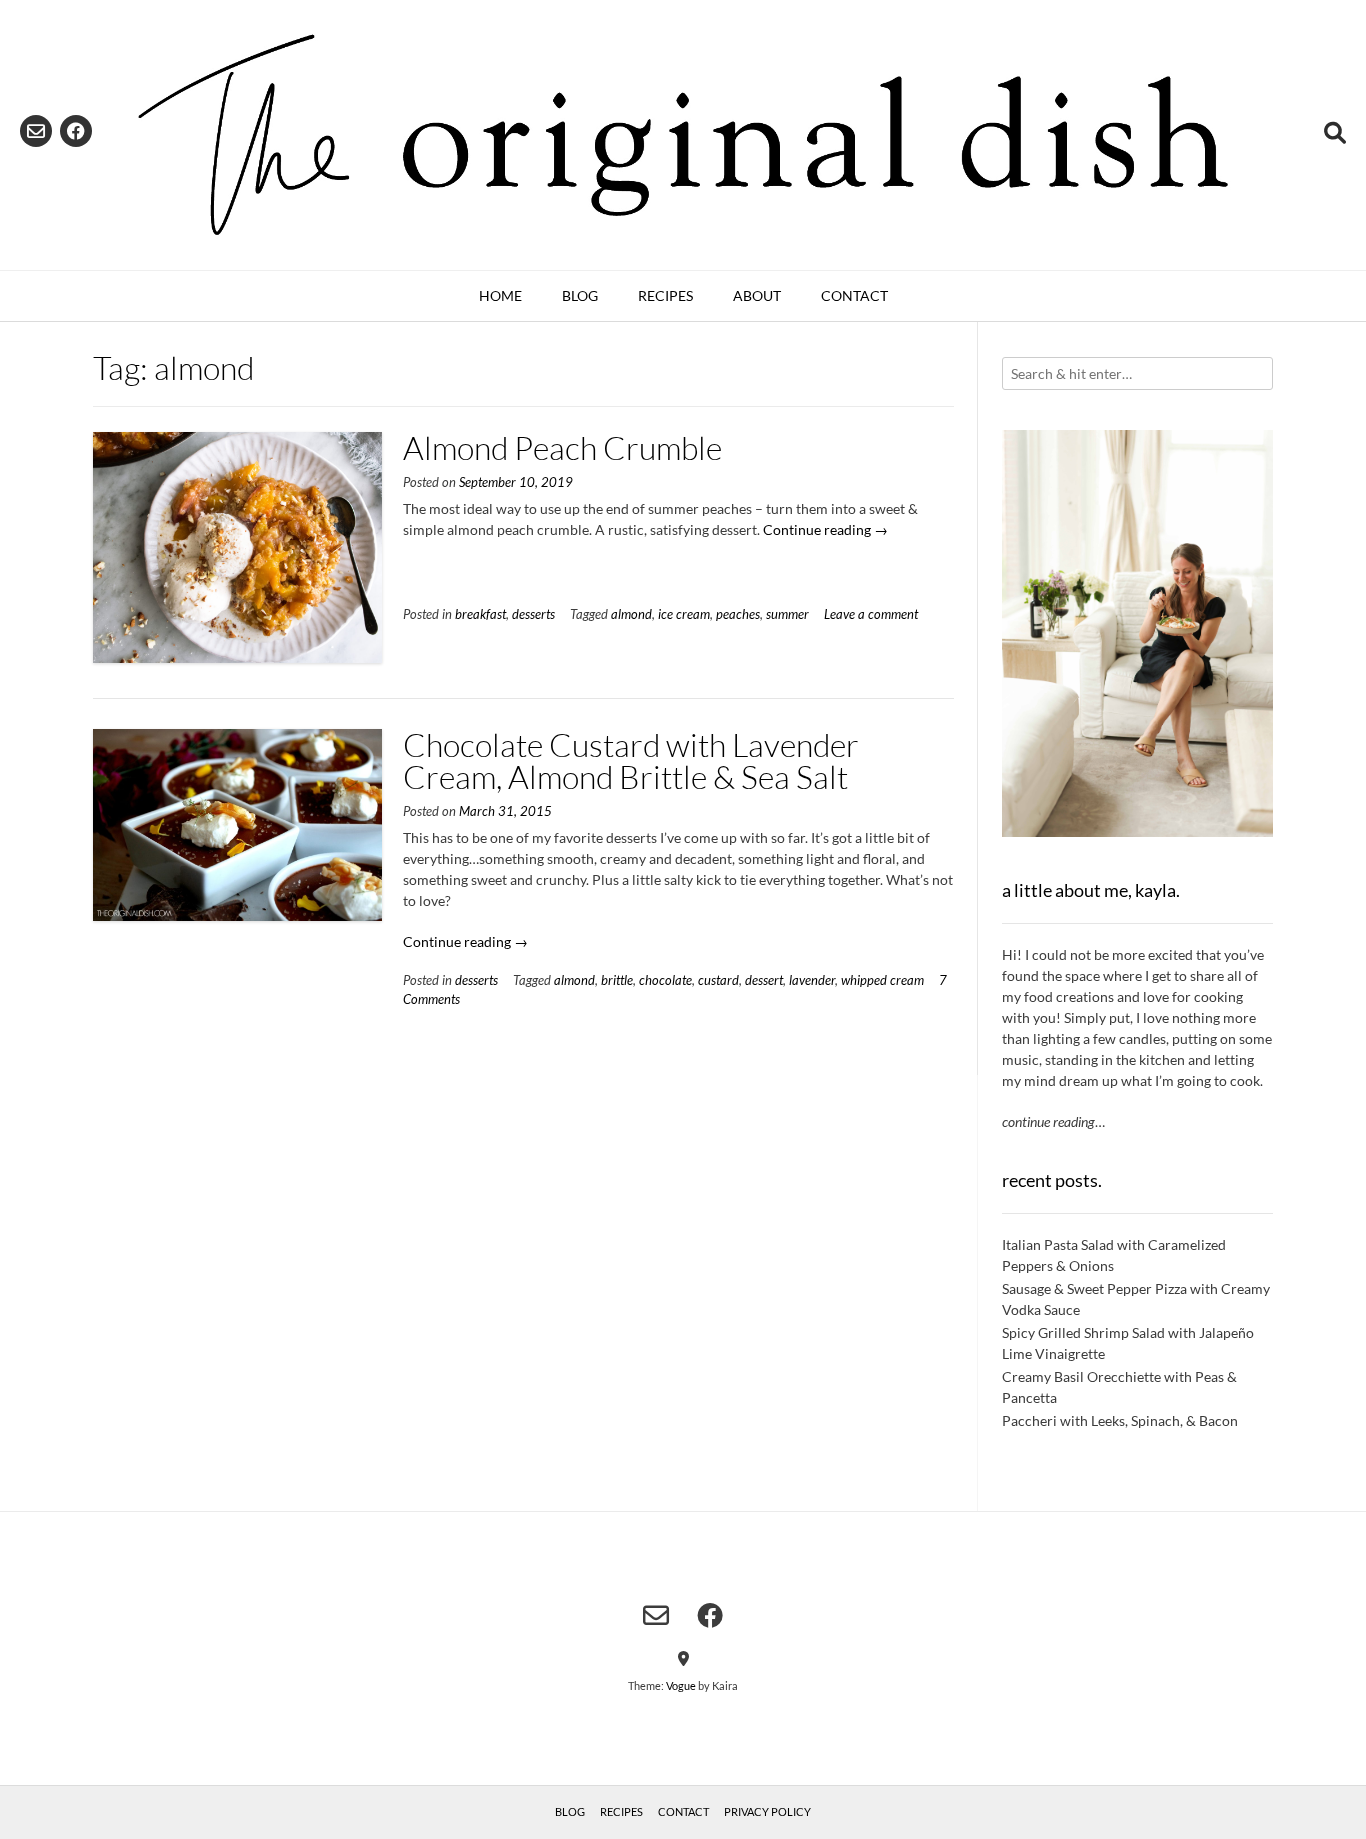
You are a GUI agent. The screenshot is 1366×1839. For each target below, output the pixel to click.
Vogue (681, 1685)
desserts (533, 614)
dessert (764, 980)
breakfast (480, 614)
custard (718, 980)
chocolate (665, 980)
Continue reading (825, 529)
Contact (854, 295)
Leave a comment (871, 614)
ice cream (684, 614)
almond (631, 614)
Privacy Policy (767, 1811)
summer (787, 614)
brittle (617, 980)
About (757, 295)
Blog (580, 295)
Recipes (665, 295)
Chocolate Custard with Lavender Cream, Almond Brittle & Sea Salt (631, 760)
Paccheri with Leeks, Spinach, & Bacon (1120, 1420)
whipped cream (882, 980)
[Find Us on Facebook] (76, 131)
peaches (738, 614)
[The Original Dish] (683, 135)
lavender (812, 980)
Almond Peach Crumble (562, 447)
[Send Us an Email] (36, 131)
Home (500, 295)
